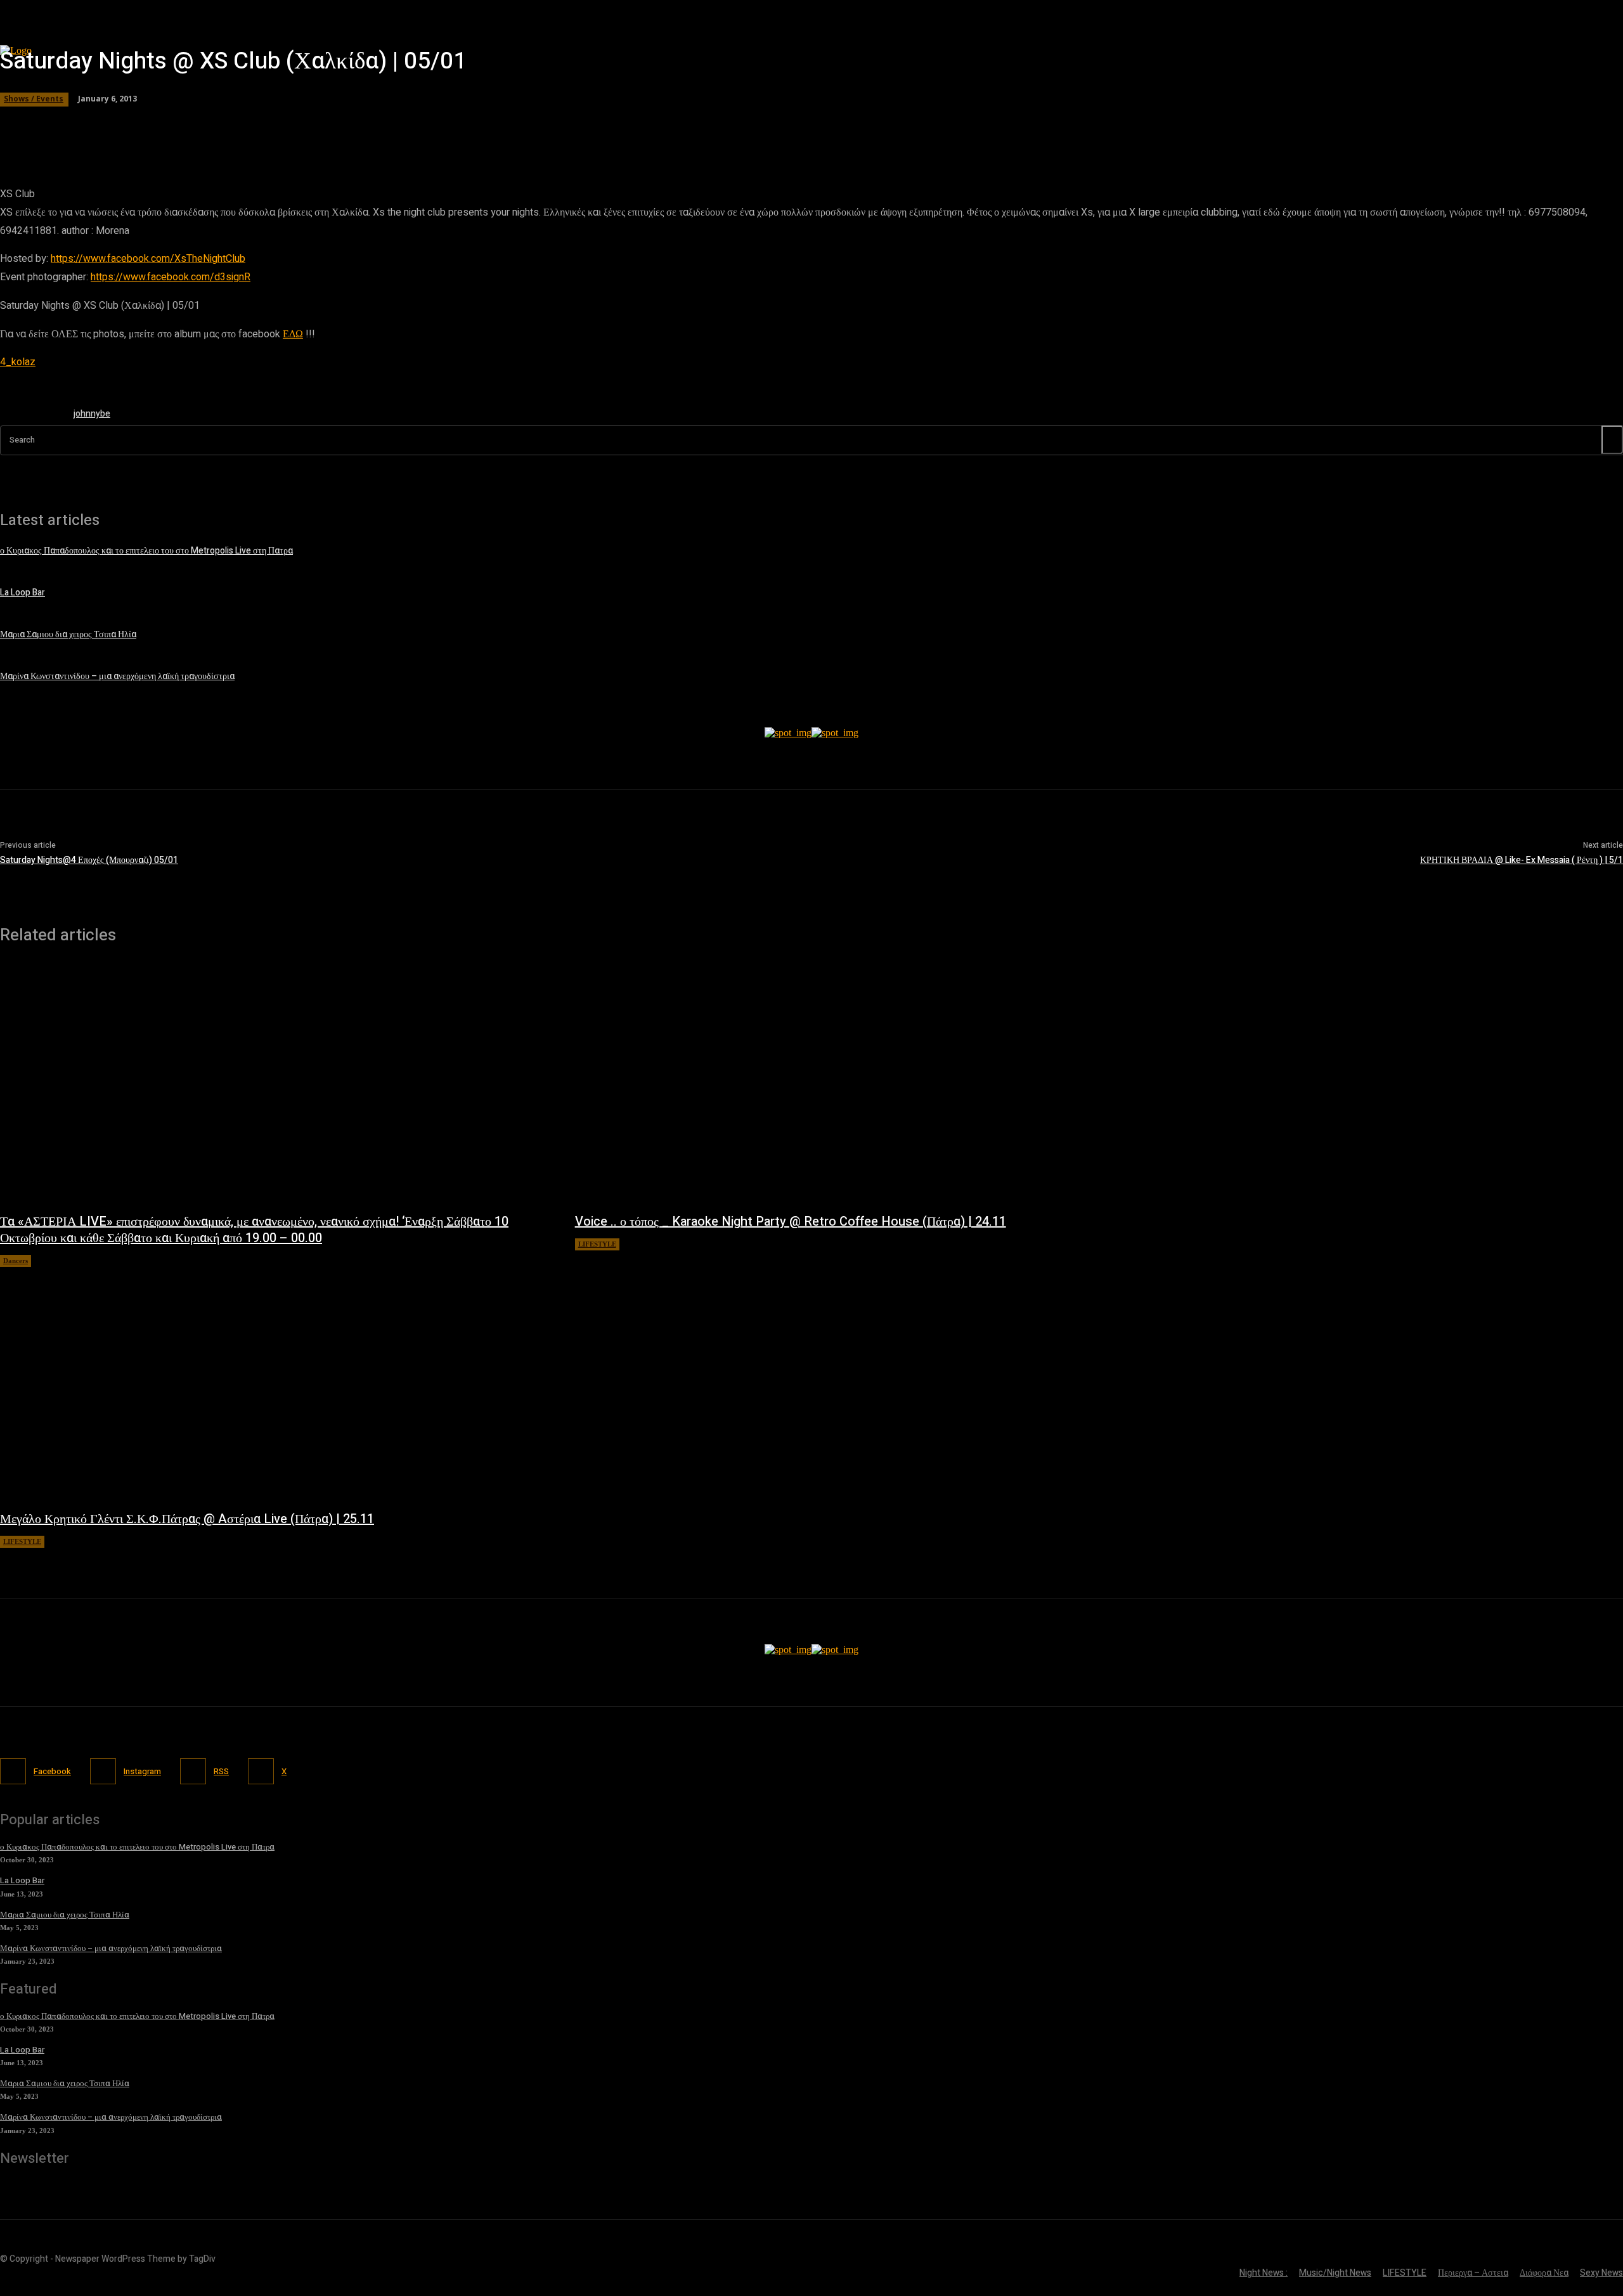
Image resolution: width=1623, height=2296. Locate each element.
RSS (221, 1771)
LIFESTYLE (597, 1244)
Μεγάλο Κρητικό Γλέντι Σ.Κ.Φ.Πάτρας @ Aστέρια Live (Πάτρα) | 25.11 (187, 1519)
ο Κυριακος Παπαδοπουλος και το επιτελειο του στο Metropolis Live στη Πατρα (137, 1847)
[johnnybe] (30, 416)
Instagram (142, 1771)
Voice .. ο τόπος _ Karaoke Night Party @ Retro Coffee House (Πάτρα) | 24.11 (791, 1222)
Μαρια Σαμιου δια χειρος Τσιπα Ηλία (65, 1915)
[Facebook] (13, 1771)
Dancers (16, 1261)
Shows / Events (34, 99)
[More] (364, 124)
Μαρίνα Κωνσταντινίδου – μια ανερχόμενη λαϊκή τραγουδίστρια (111, 1948)
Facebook (52, 1771)
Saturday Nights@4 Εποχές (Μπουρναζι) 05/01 (89, 860)
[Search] (1612, 440)
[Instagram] (103, 1771)
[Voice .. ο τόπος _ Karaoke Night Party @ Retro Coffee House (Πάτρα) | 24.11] (850, 1085)
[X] (261, 1771)
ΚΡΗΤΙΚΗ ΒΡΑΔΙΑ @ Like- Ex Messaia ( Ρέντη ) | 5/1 (1522, 860)
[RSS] (193, 1771)
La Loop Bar (22, 1880)
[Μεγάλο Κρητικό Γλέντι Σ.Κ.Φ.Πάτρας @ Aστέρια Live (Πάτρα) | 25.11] (275, 1382)
